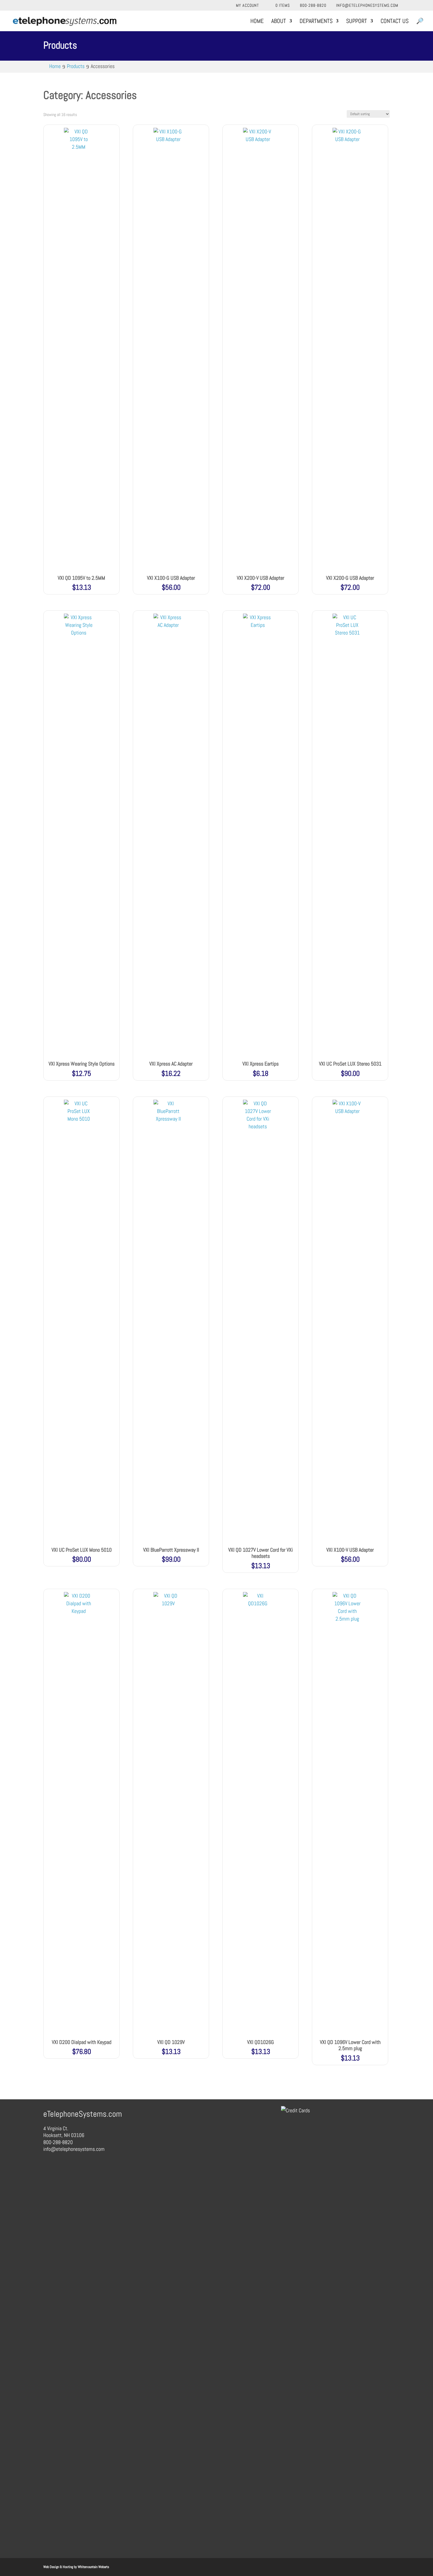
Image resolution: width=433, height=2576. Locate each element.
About (279, 22)
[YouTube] (421, 5)
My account (247, 6)
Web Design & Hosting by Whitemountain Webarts (76, 2567)
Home (257, 22)
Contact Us (395, 22)
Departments (316, 22)
